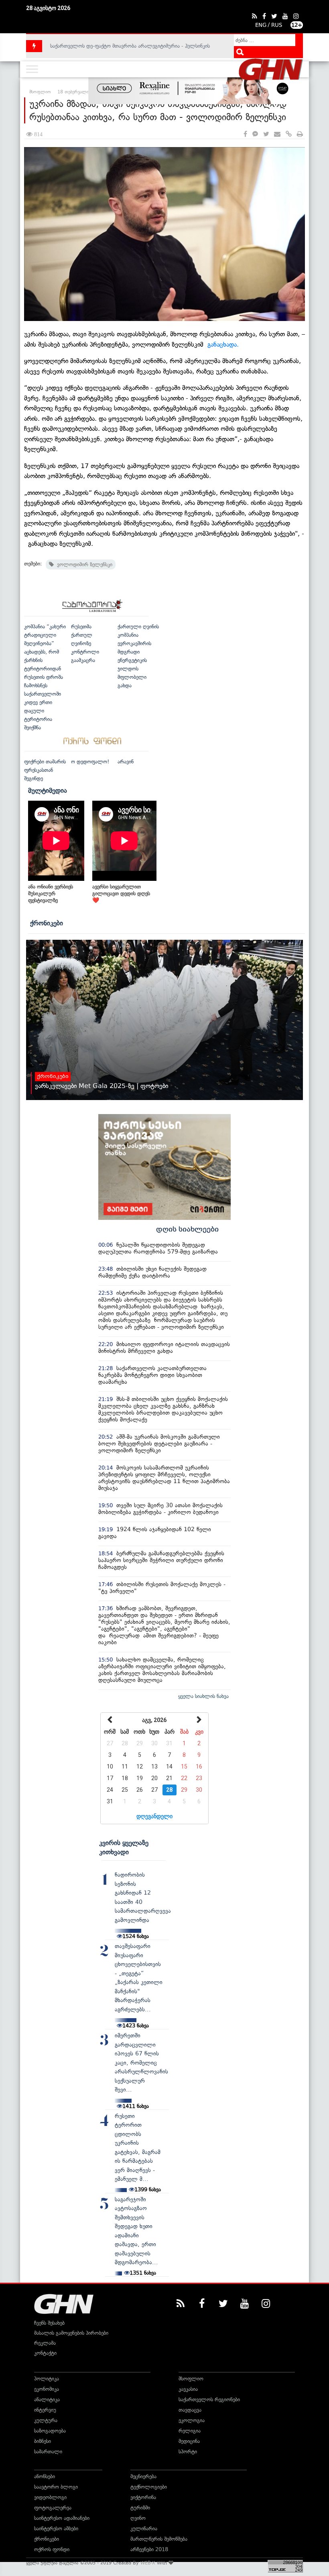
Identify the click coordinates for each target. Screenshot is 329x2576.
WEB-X (148, 2563)
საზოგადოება (50, 2431)
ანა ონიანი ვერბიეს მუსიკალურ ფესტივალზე (51, 893)
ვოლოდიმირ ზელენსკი (83, 564)
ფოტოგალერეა (53, 2508)
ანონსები (45, 2476)
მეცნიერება (143, 2476)
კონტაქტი (45, 2353)
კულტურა (46, 2420)
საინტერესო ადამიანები (62, 2518)
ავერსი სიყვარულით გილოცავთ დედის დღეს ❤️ (121, 893)
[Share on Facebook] (245, 134)
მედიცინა (189, 2441)
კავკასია (188, 2389)
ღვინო (138, 2518)
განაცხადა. (223, 344)
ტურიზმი (140, 2508)
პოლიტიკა (47, 2379)
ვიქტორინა (143, 2497)
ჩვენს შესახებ (49, 2323)
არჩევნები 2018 (149, 2549)
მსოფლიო (191, 2379)
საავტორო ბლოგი (56, 2487)
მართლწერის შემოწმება (159, 2539)
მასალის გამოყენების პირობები (71, 2333)
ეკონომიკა (47, 2389)
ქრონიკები (47, 923)
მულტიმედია (48, 790)
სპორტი (188, 2452)
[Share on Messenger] (255, 134)
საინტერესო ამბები (56, 2529)
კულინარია (144, 2529)
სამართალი (48, 2452)
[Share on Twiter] (266, 134)
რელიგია (190, 2431)
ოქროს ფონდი (52, 2549)
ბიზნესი (43, 2441)
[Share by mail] (277, 134)
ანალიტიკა (47, 2399)
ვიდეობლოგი (50, 2497)
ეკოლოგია (192, 2420)
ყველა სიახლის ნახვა (203, 1696)
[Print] (300, 134)
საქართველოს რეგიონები (209, 2399)
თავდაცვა (190, 2410)
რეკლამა (45, 2343)
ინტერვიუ (45, 2410)
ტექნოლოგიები (149, 2487)
